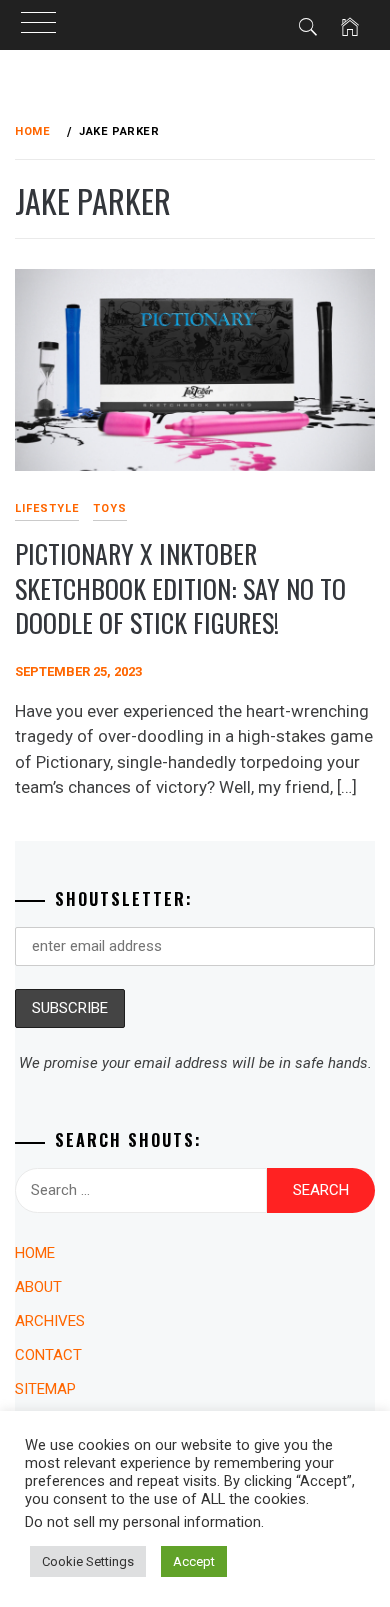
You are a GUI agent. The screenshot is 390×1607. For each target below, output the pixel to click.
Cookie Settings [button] (88, 1561)
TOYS (110, 508)
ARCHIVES (50, 1321)
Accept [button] (194, 1561)
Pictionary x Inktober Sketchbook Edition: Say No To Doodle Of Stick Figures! (180, 588)
